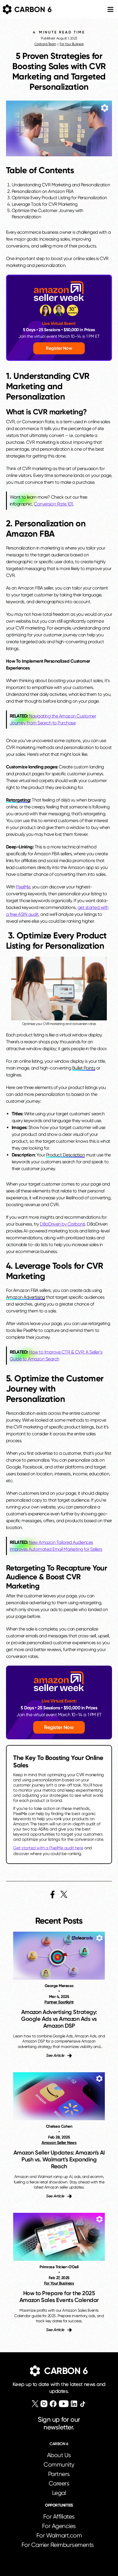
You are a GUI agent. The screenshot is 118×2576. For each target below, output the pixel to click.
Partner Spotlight (59, 2002)
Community (59, 2465)
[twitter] (64, 1894)
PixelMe (23, 887)
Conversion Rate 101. (54, 504)
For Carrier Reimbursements (59, 2545)
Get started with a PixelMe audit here (48, 1848)
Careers (59, 2483)
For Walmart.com (59, 2535)
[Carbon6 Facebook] (53, 2404)
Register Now (59, 348)
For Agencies (59, 2526)
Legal (59, 2493)
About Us (59, 2455)
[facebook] (53, 1894)
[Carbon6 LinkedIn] (74, 2404)
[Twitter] (35, 2404)
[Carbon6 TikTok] (83, 2404)
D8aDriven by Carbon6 (62, 1224)
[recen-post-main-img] (59, 1956)
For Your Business (72, 44)
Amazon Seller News (59, 2143)
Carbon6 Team (45, 44)
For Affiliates (59, 2517)
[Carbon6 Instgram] (44, 2404)
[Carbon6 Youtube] (64, 2404)
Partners (59, 2474)
